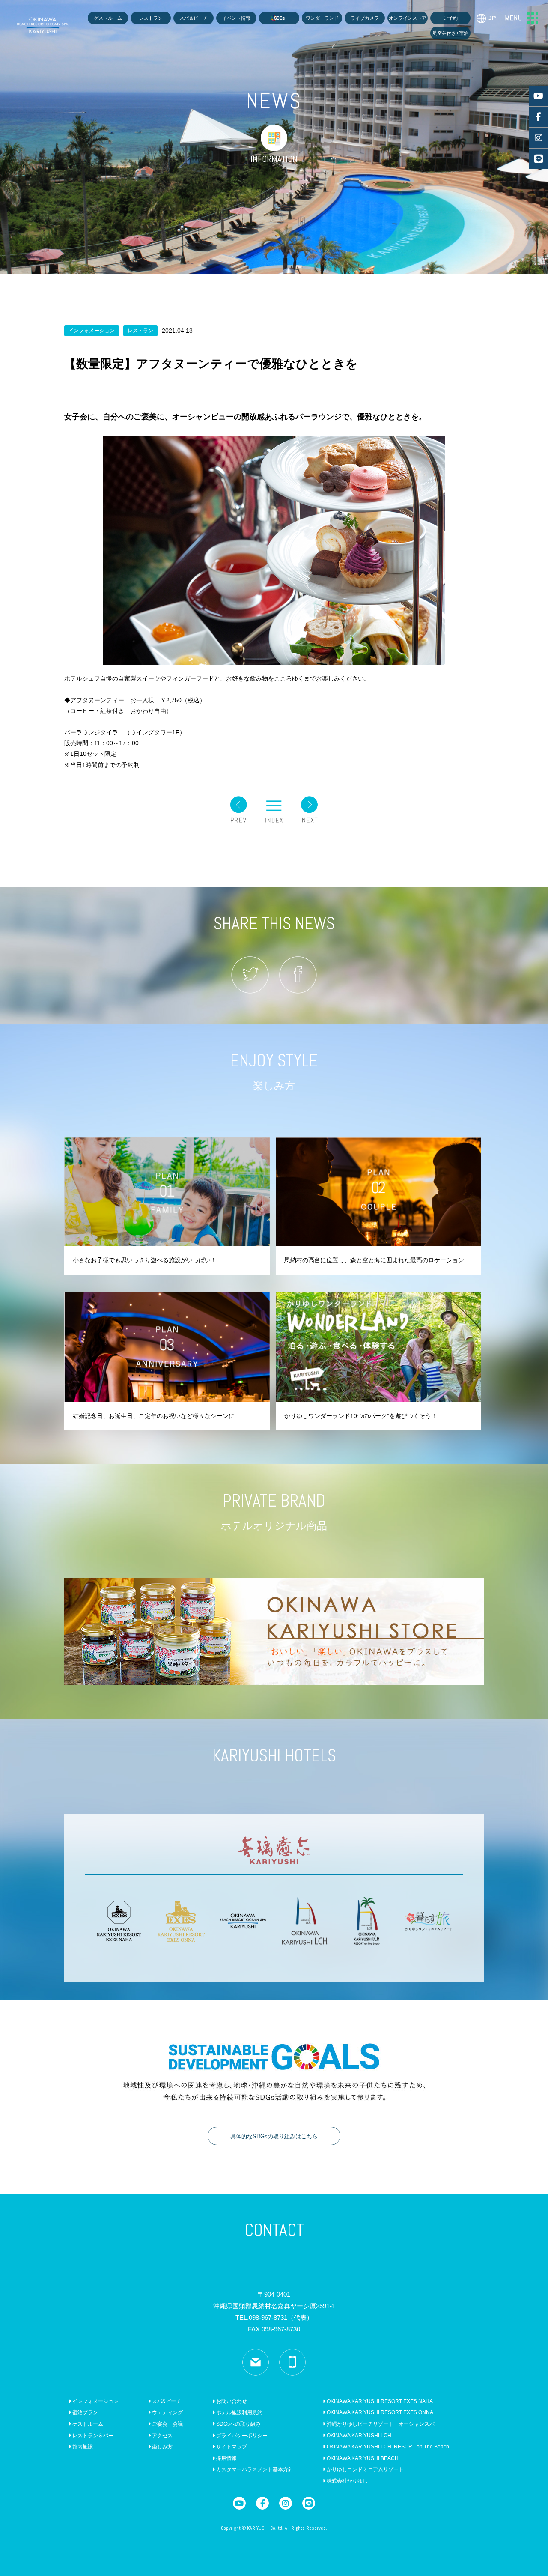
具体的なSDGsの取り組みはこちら (274, 2136)
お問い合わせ (231, 2401)
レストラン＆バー (92, 2436)
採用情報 (226, 2458)
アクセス (162, 2436)
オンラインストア (408, 18)
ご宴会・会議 (167, 2424)
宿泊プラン (85, 2412)
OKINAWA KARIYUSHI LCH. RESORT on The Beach (387, 2447)
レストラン (151, 18)
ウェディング (167, 2412)
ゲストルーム (108, 18)
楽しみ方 (162, 2447)
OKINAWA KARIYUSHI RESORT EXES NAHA (379, 2401)
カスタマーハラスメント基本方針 (254, 2469)
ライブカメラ (365, 18)
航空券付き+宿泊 (450, 33)
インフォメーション (95, 2401)
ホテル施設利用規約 (239, 2412)
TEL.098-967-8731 (274, 2318)
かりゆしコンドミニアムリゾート (365, 2469)
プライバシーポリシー (241, 2436)
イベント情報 (236, 18)
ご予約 (451, 18)
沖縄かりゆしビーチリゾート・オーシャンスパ (380, 2424)
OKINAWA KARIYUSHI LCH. (359, 2436)
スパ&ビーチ (166, 2401)
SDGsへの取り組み (238, 2424)
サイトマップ (231, 2447)
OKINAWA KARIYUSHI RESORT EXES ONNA (379, 2412)
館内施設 (82, 2447)
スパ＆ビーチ (194, 18)
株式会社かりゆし (347, 2481)
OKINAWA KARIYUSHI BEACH (362, 2458)
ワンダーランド (322, 18)
